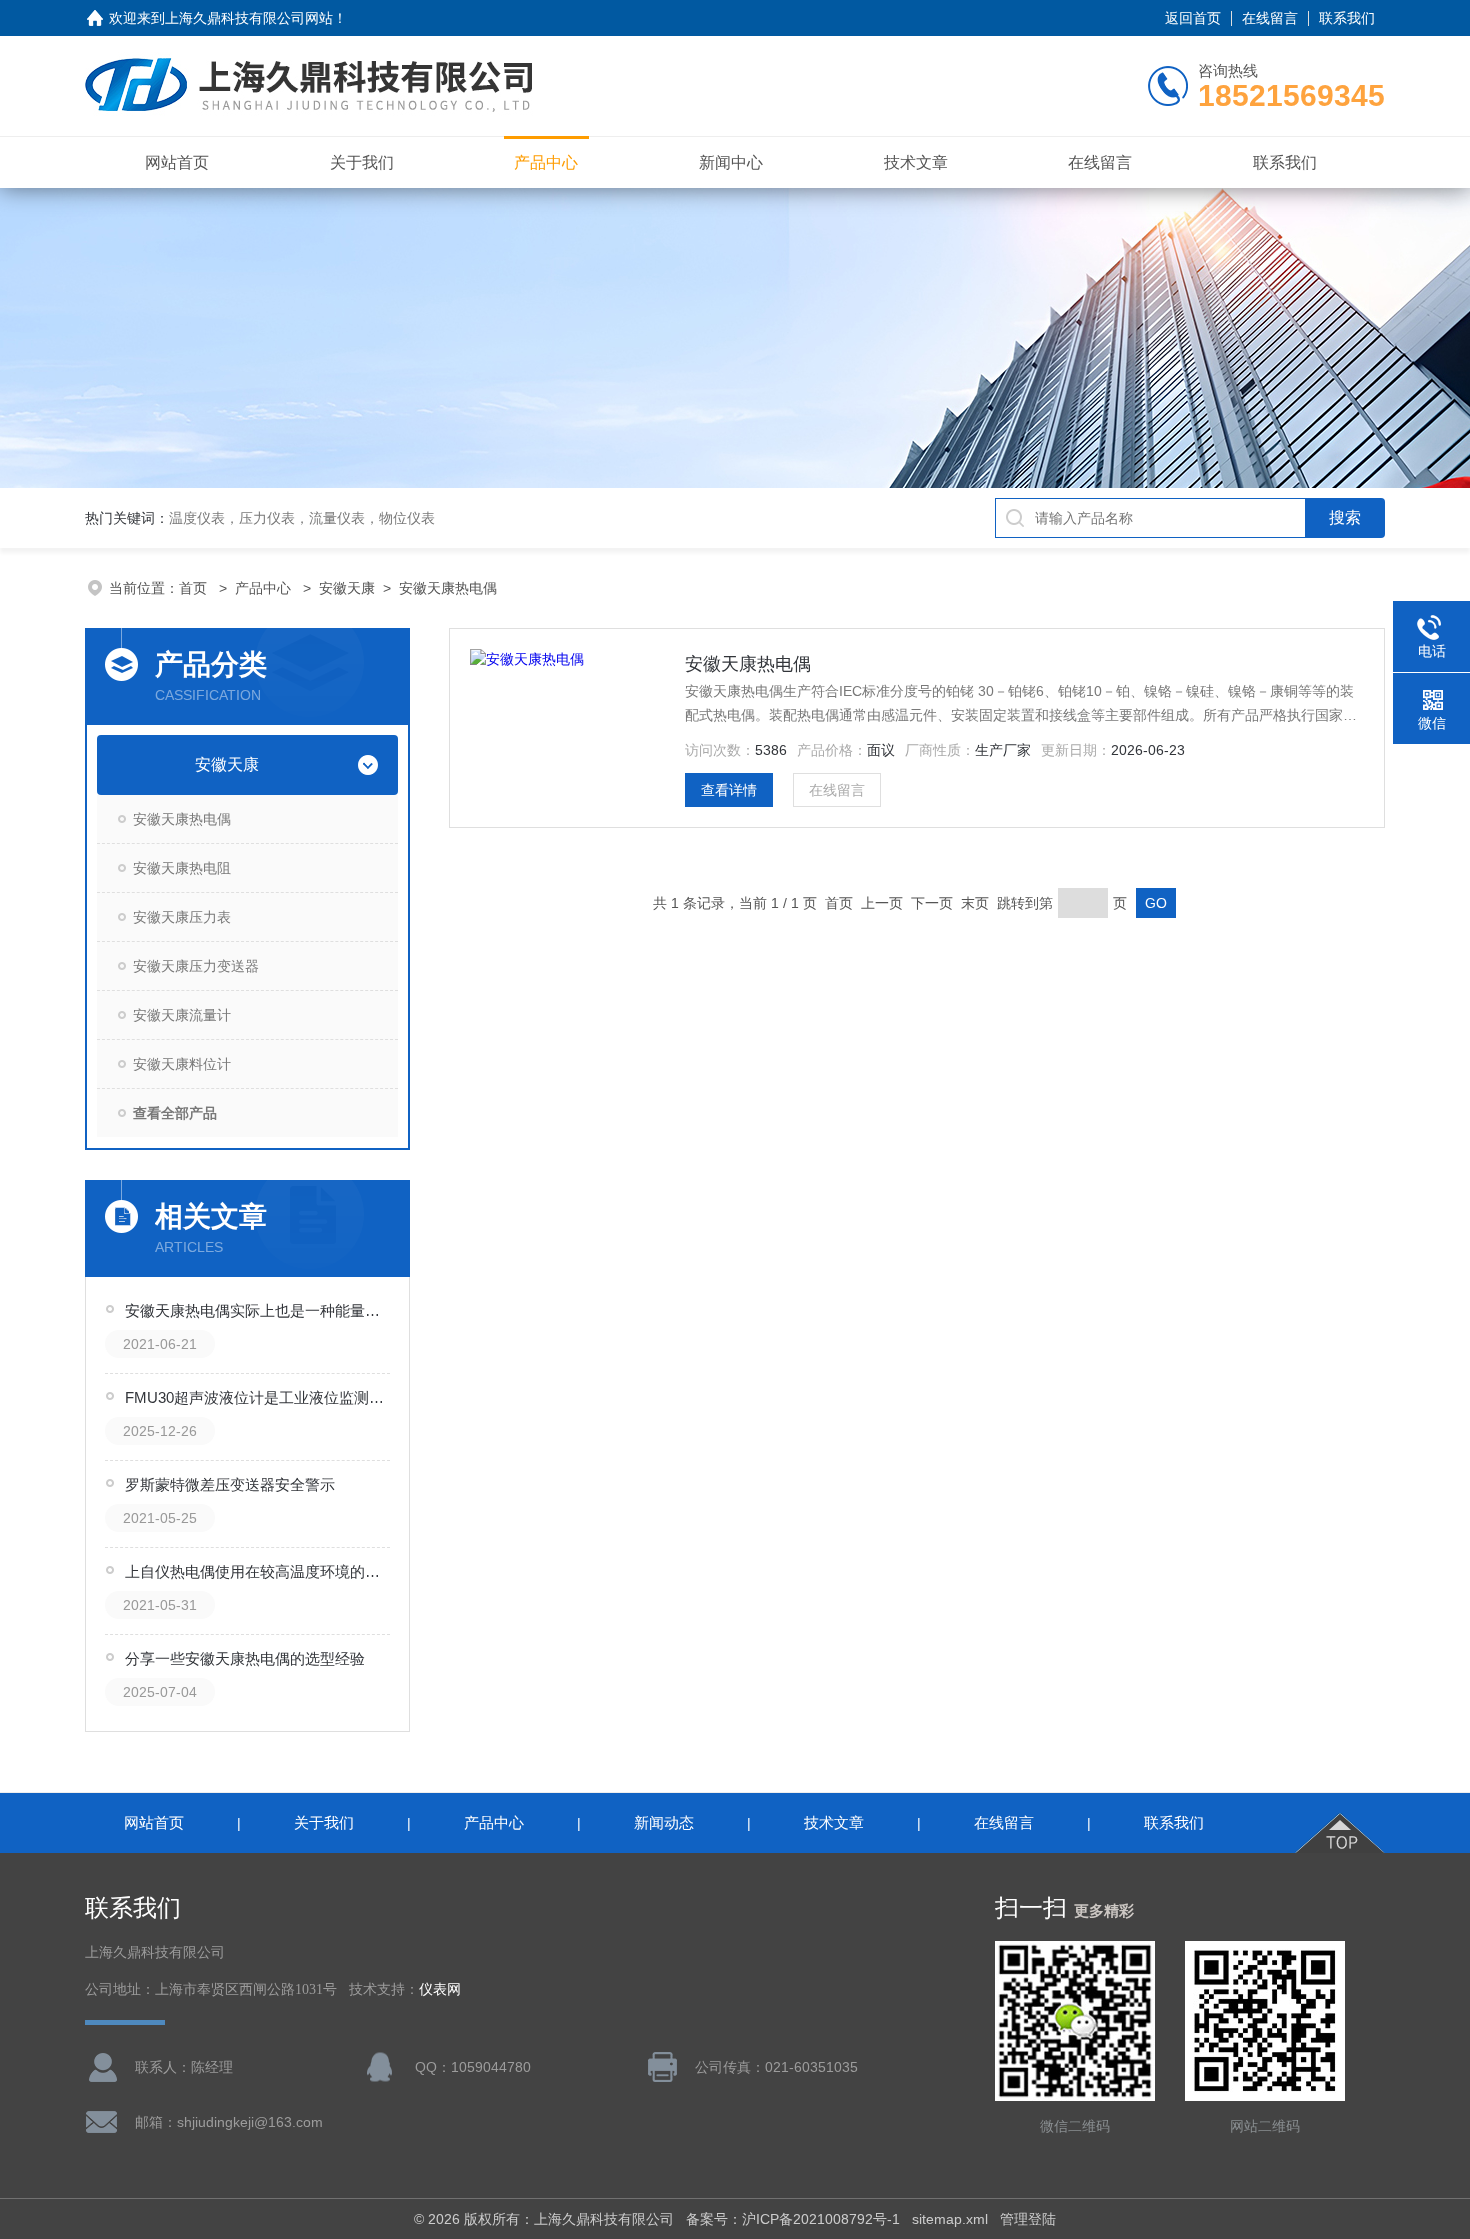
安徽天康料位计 (182, 1064)
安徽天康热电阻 (182, 868)
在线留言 (1270, 18)
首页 (195, 588)
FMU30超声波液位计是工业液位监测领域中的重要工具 (259, 1397)
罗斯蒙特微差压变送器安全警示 (230, 1484)
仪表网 (440, 1989)
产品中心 (546, 162)
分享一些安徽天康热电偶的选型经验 (245, 1658)
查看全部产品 (175, 1113)
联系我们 (1347, 18)
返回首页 (1193, 18)
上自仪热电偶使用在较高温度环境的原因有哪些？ (259, 1571)
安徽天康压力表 (182, 917)
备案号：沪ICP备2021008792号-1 (793, 2219)
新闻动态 (664, 1822)
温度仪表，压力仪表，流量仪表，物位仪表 (302, 518)
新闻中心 (731, 162)
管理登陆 (1028, 2219)
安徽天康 (347, 588)
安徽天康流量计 (182, 1015)
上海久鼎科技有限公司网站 (249, 18)
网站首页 (177, 162)
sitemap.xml (950, 2219)
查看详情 (729, 790)
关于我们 (362, 162)
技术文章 (916, 162)
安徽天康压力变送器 (196, 966)
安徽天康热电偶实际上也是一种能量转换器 (259, 1310)
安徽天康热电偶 (448, 588)
